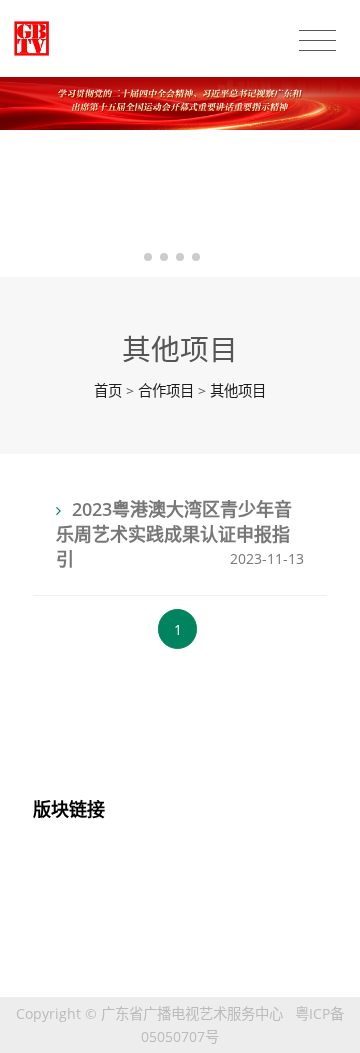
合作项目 (166, 390)
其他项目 (238, 390)
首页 (108, 390)
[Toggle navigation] (317, 41)
